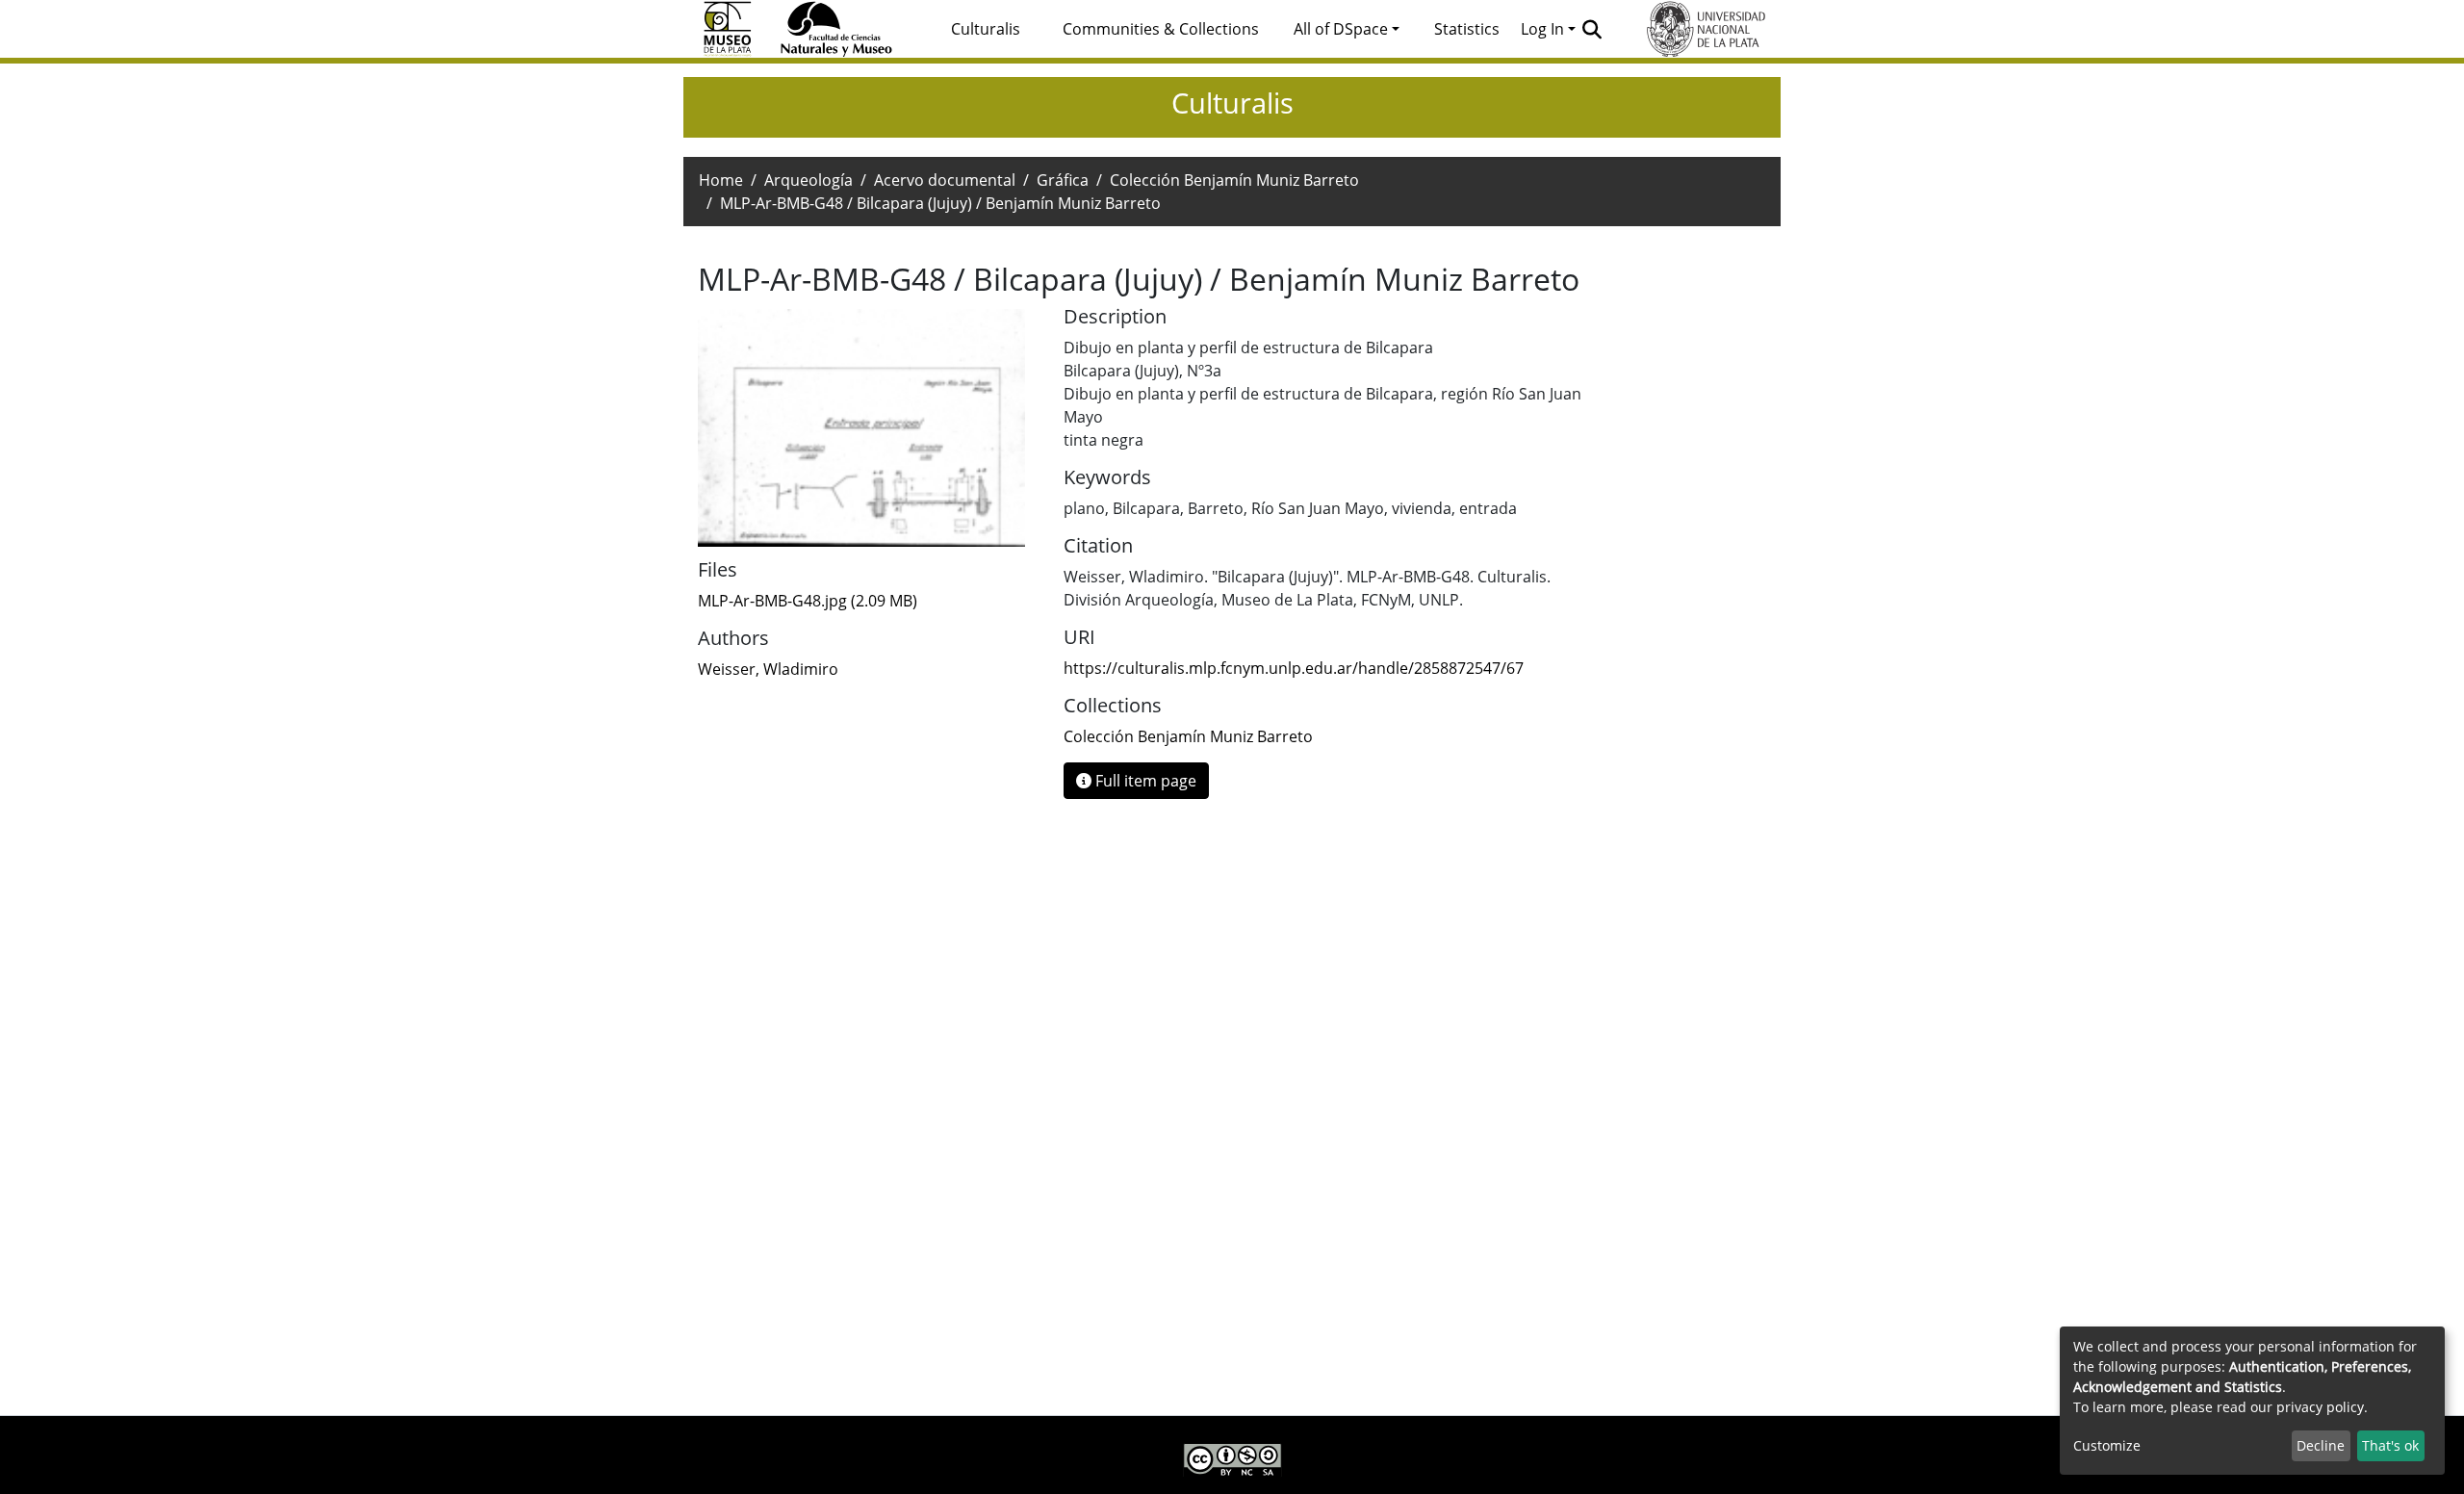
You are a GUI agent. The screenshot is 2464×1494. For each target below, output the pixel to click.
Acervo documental (945, 180)
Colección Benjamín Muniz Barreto (1234, 180)
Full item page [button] (1144, 781)
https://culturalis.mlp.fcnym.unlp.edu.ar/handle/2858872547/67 (1294, 668)
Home (721, 180)
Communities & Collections (1161, 29)
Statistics (1467, 29)
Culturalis (986, 29)
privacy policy (2320, 1407)
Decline (2321, 1445)
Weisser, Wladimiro (768, 669)
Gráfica (1063, 180)
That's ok (2390, 1445)
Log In (1542, 29)
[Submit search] (1592, 29)
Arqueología (808, 180)
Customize (2107, 1445)
